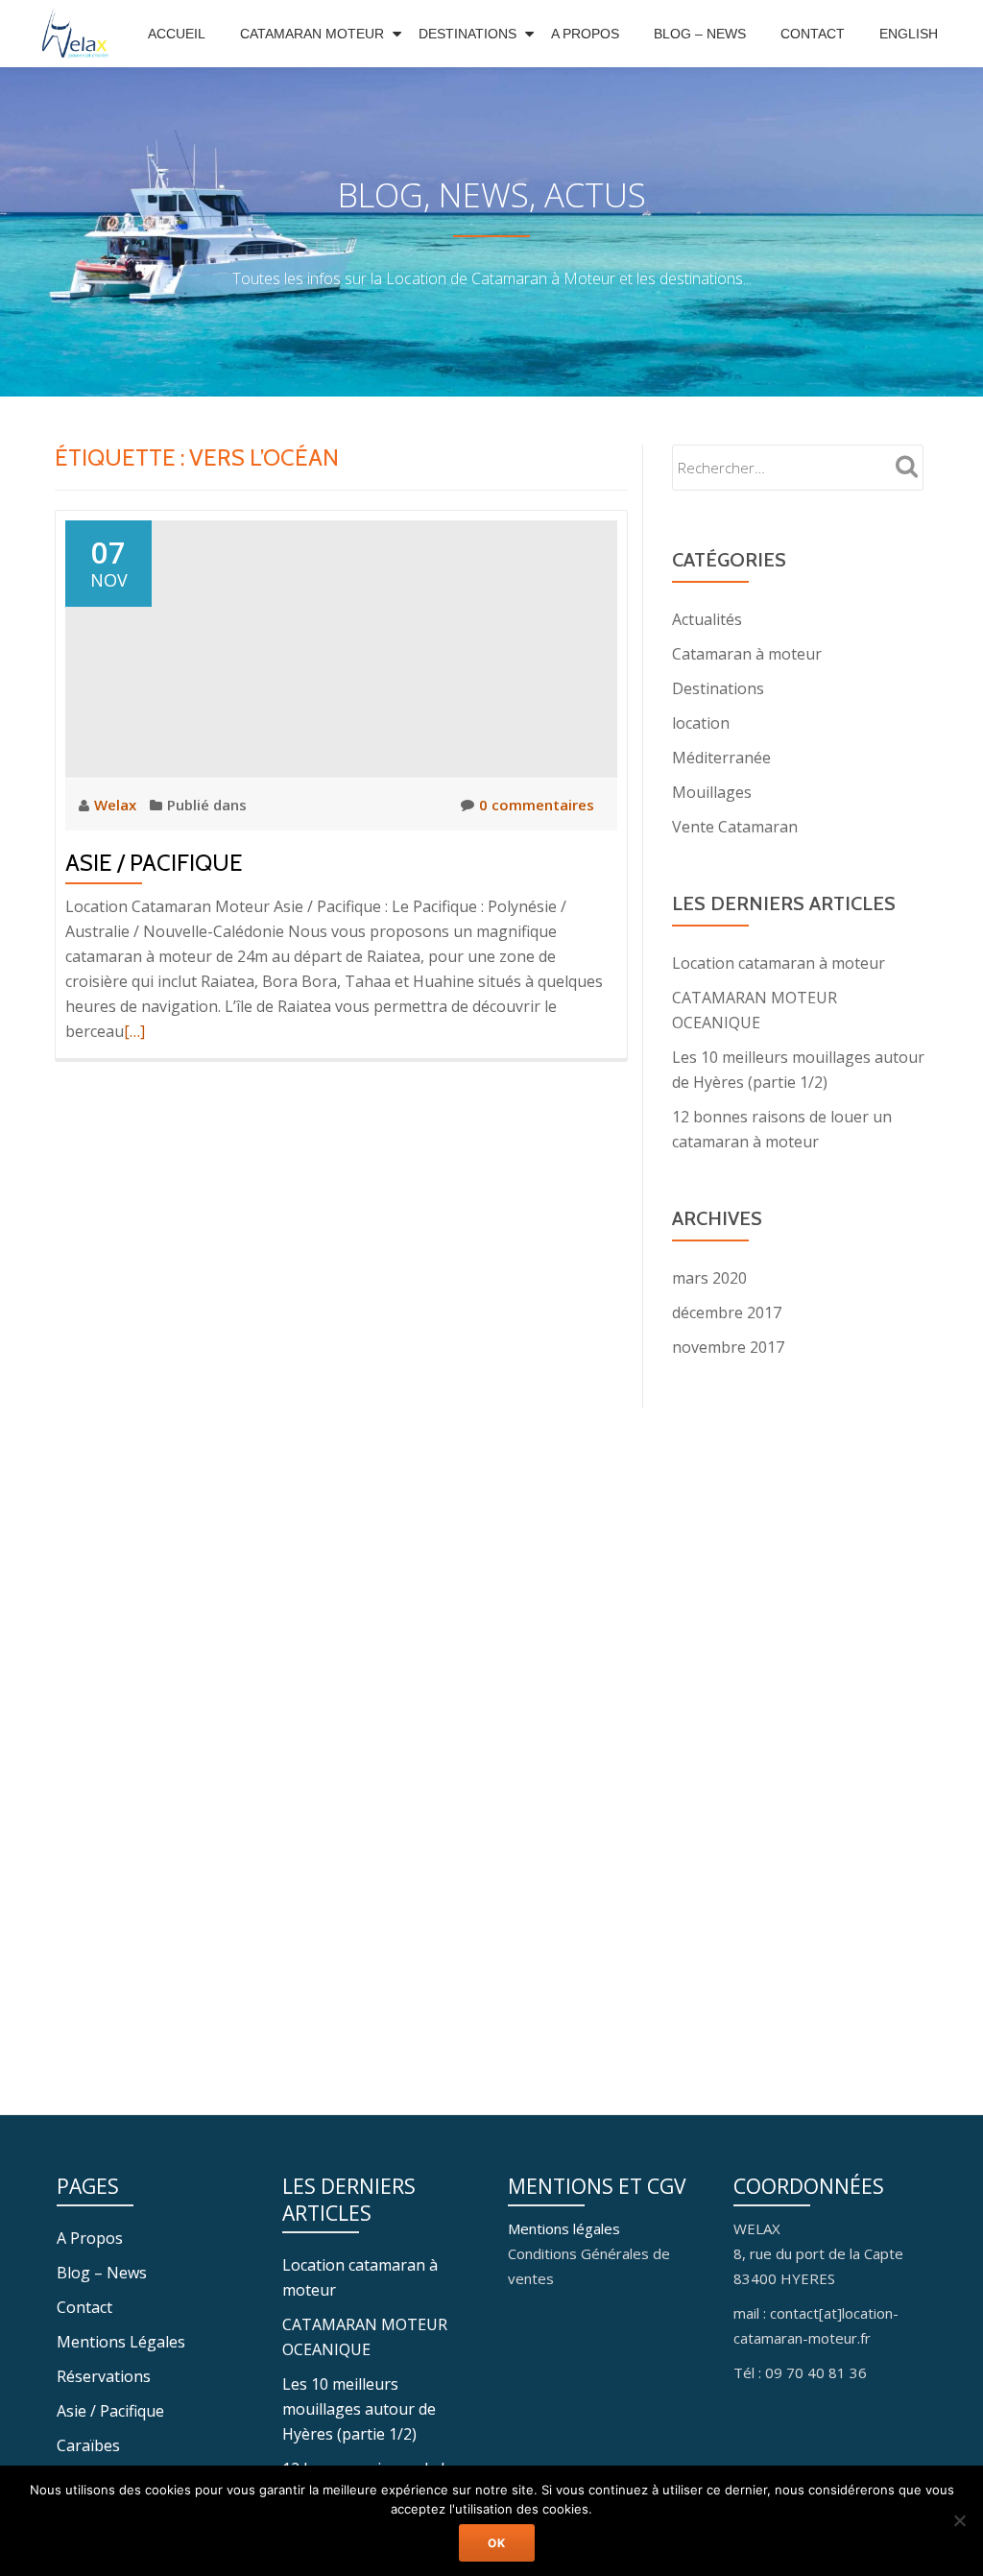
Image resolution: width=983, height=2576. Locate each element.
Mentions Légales (121, 2342)
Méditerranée (721, 758)
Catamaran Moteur (312, 34)
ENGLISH (909, 34)
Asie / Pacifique (154, 863)
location (701, 723)
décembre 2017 (727, 1312)
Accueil (177, 34)
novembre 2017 (728, 1347)
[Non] (959, 2520)
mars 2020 (709, 1278)
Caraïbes (88, 2445)
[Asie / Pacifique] (341, 647)
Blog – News (700, 34)
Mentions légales (564, 2228)
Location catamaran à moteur (779, 963)
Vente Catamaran (735, 827)
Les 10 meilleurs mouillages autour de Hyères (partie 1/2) (359, 2409)
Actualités (707, 619)
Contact (813, 34)
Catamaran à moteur (747, 654)
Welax (117, 805)
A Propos (585, 34)
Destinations (468, 34)
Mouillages (712, 792)
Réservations (104, 2376)
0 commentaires (537, 805)
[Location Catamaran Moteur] (81, 34)
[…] (134, 1031)
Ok (497, 2543)
